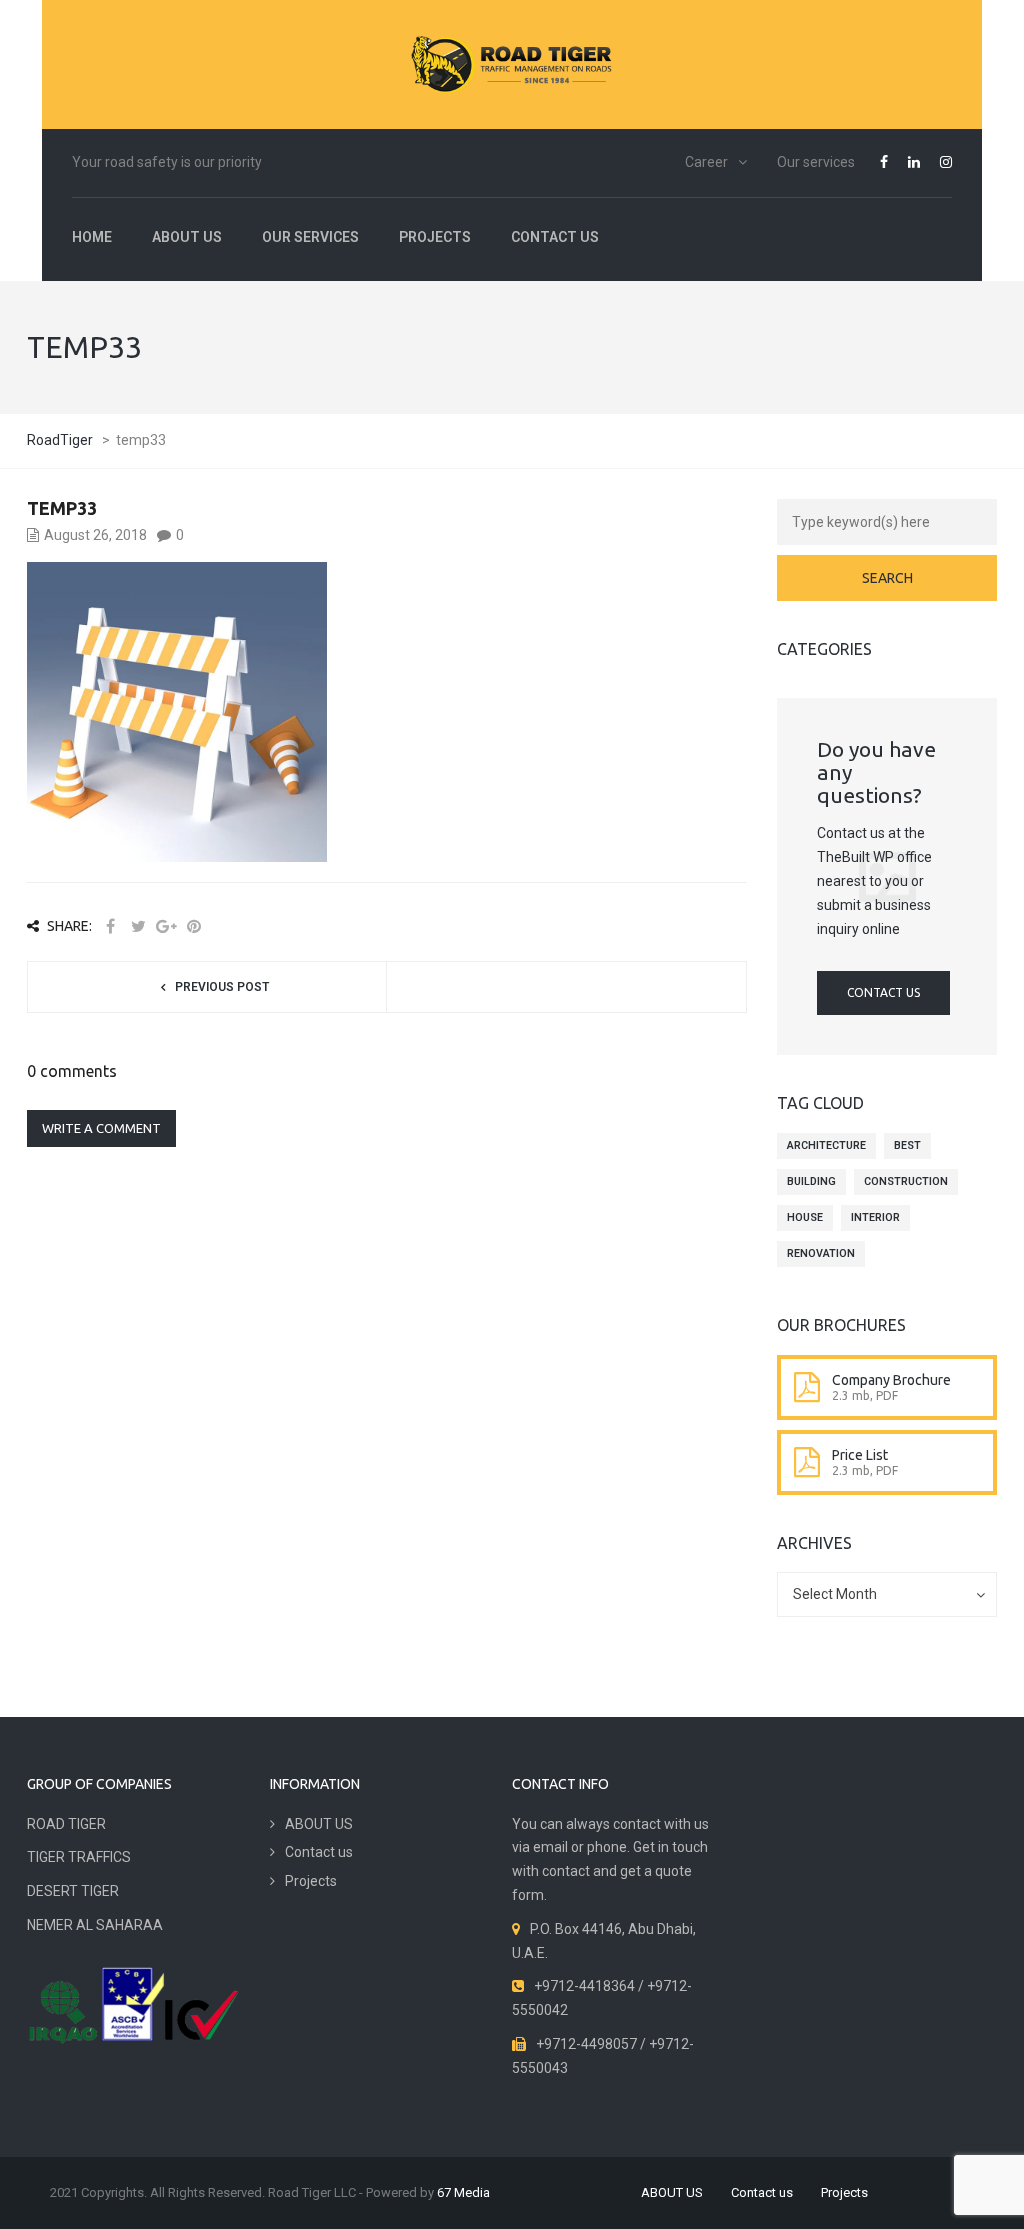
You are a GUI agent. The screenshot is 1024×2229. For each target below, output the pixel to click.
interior (875, 1217)
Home (92, 237)
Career (706, 162)
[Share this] (110, 926)
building (811, 1181)
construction (906, 1181)
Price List (860, 1455)
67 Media (463, 2192)
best (907, 1145)
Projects (435, 237)
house (805, 1217)
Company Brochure (891, 1380)
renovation (821, 1253)
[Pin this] (194, 926)
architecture (826, 1145)
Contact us (555, 237)
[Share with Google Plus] (166, 926)
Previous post (222, 987)
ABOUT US (187, 237)
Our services (816, 162)
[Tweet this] (138, 926)
